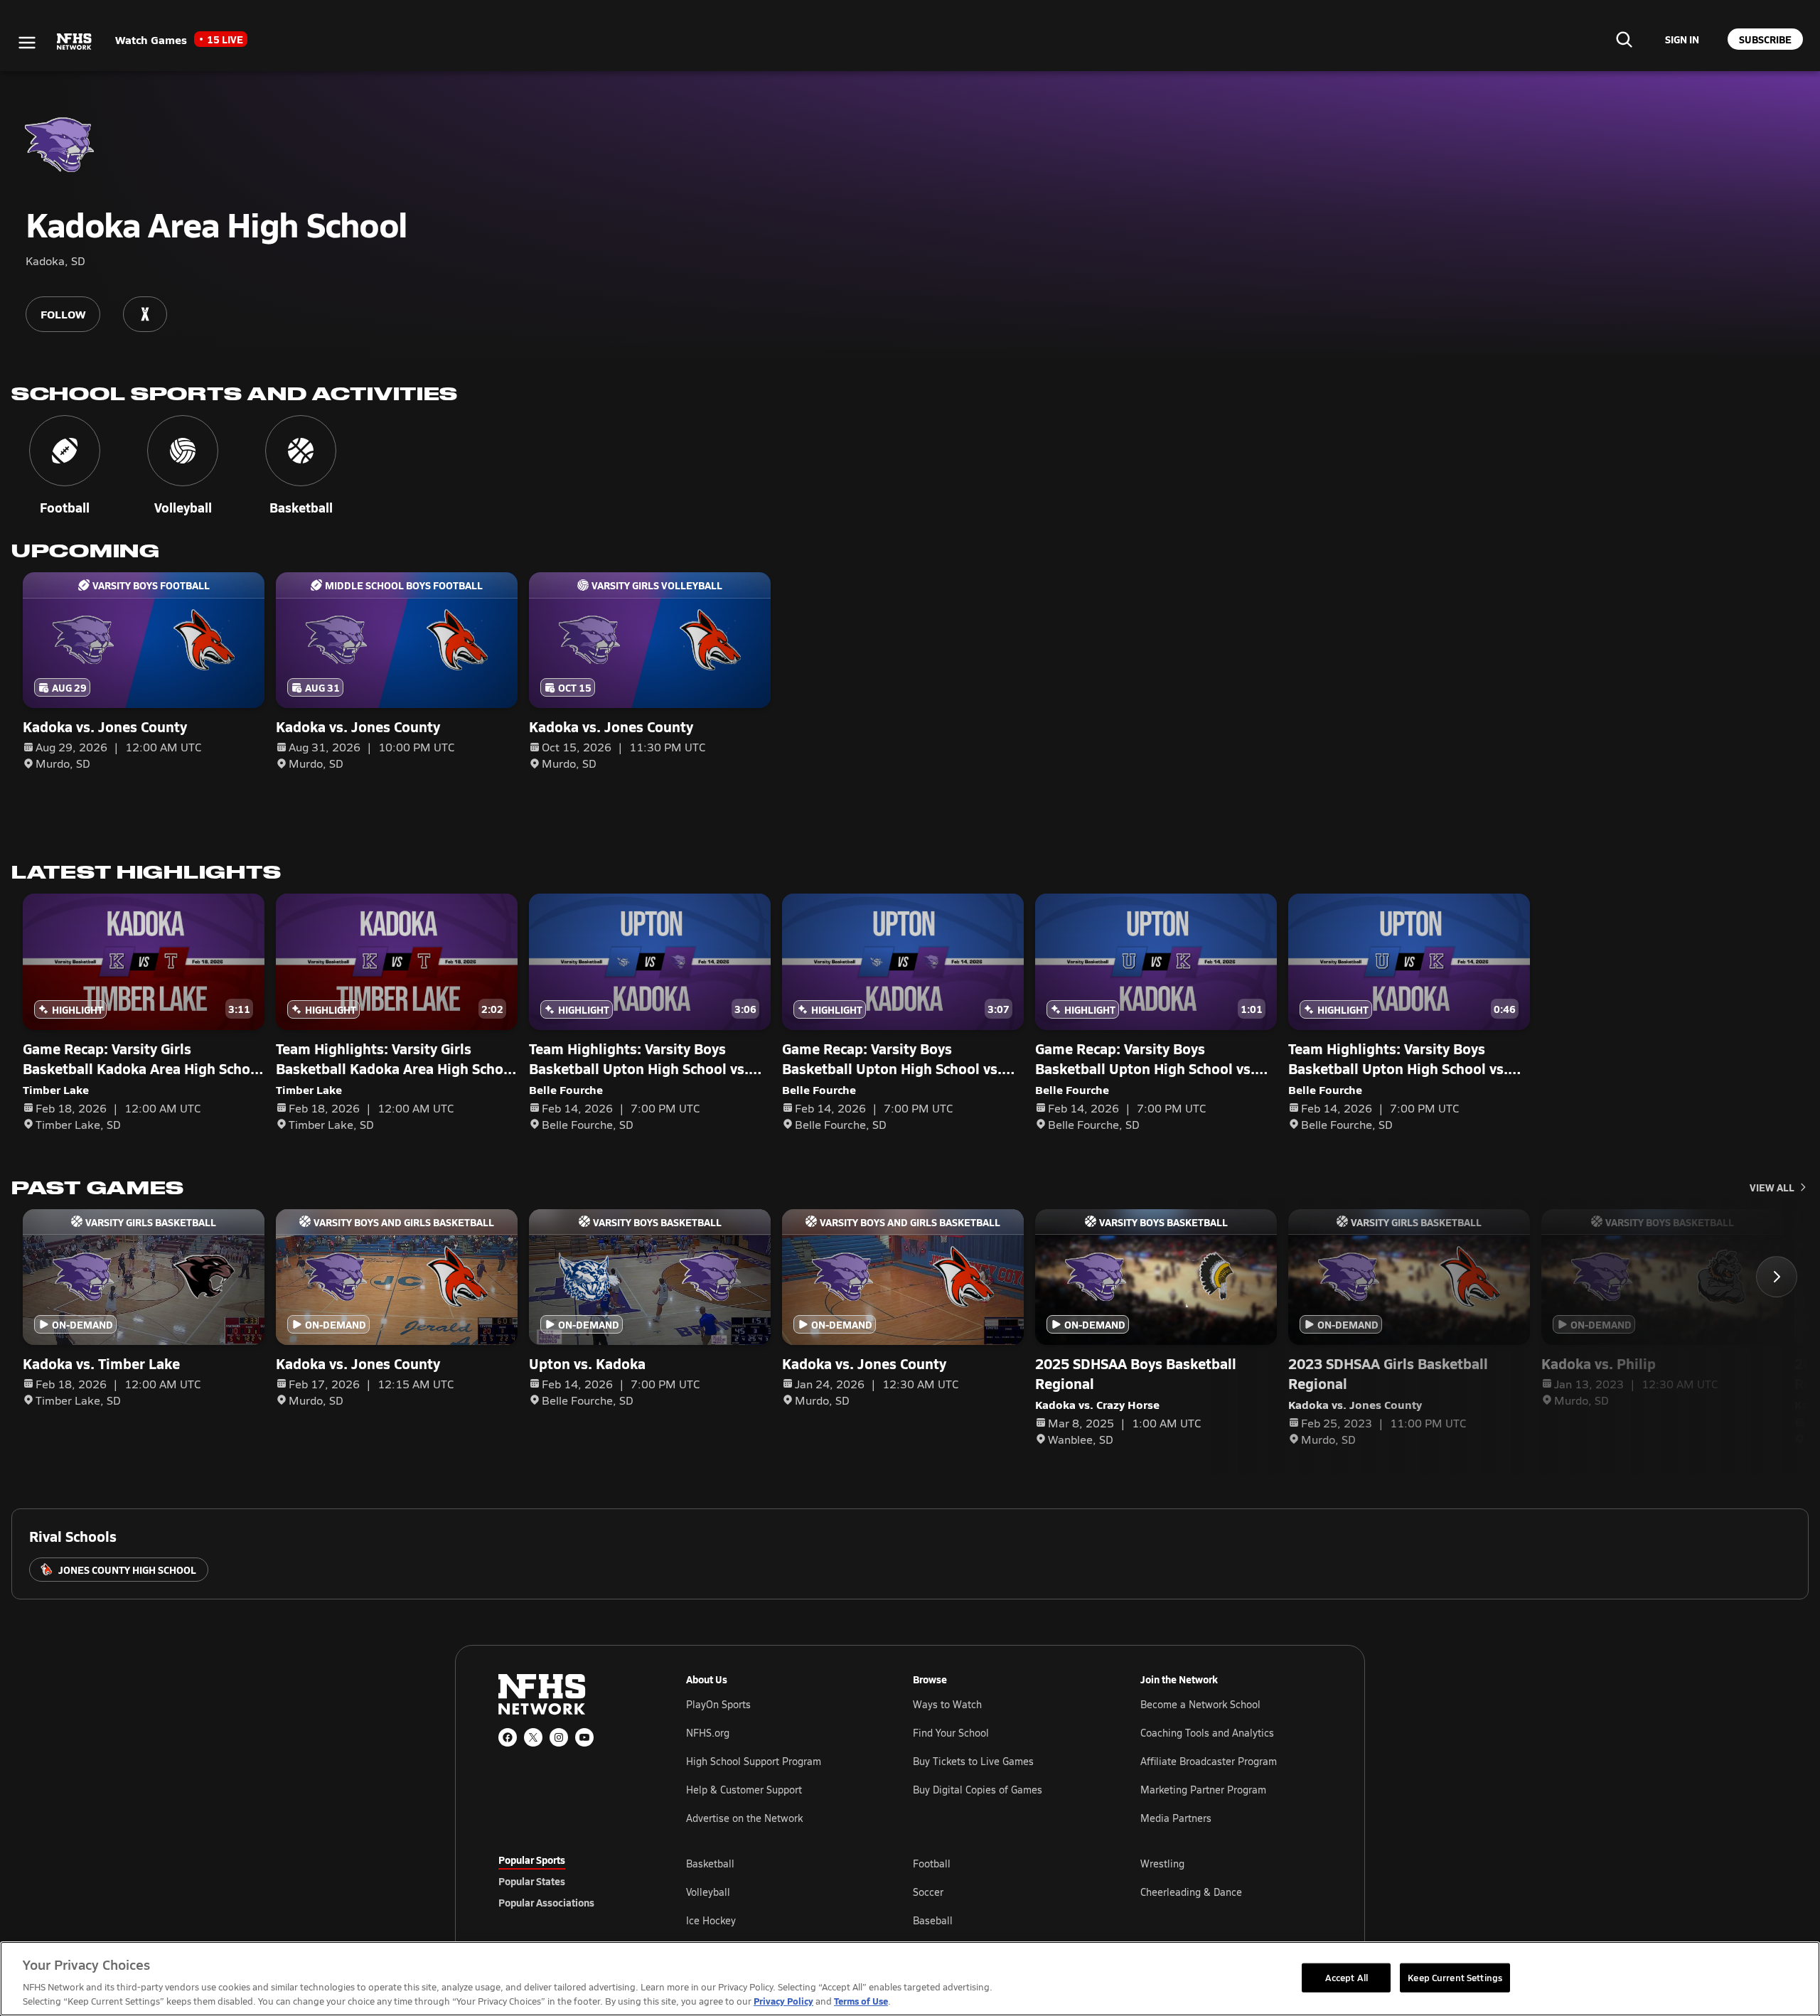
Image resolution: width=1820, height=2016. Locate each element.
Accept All (1347, 1977)
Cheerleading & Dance (1191, 1892)
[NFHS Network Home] (75, 42)
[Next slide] (1777, 1277)
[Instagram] (559, 1737)
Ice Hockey (711, 1920)
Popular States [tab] (532, 1881)
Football (932, 1864)
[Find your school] (1624, 39)
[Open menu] (27, 43)
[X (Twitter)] (533, 1737)
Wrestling (1162, 1864)
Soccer (928, 1892)
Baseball (933, 1920)
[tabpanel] (1004, 1892)
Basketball (710, 1864)
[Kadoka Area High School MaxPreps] (145, 314)
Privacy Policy (783, 2001)
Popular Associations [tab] (546, 1902)
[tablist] (569, 1881)
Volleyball (708, 1892)
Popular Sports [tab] (532, 1860)
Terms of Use (861, 2001)
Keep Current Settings (1455, 1977)
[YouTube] (584, 1737)
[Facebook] (508, 1737)
